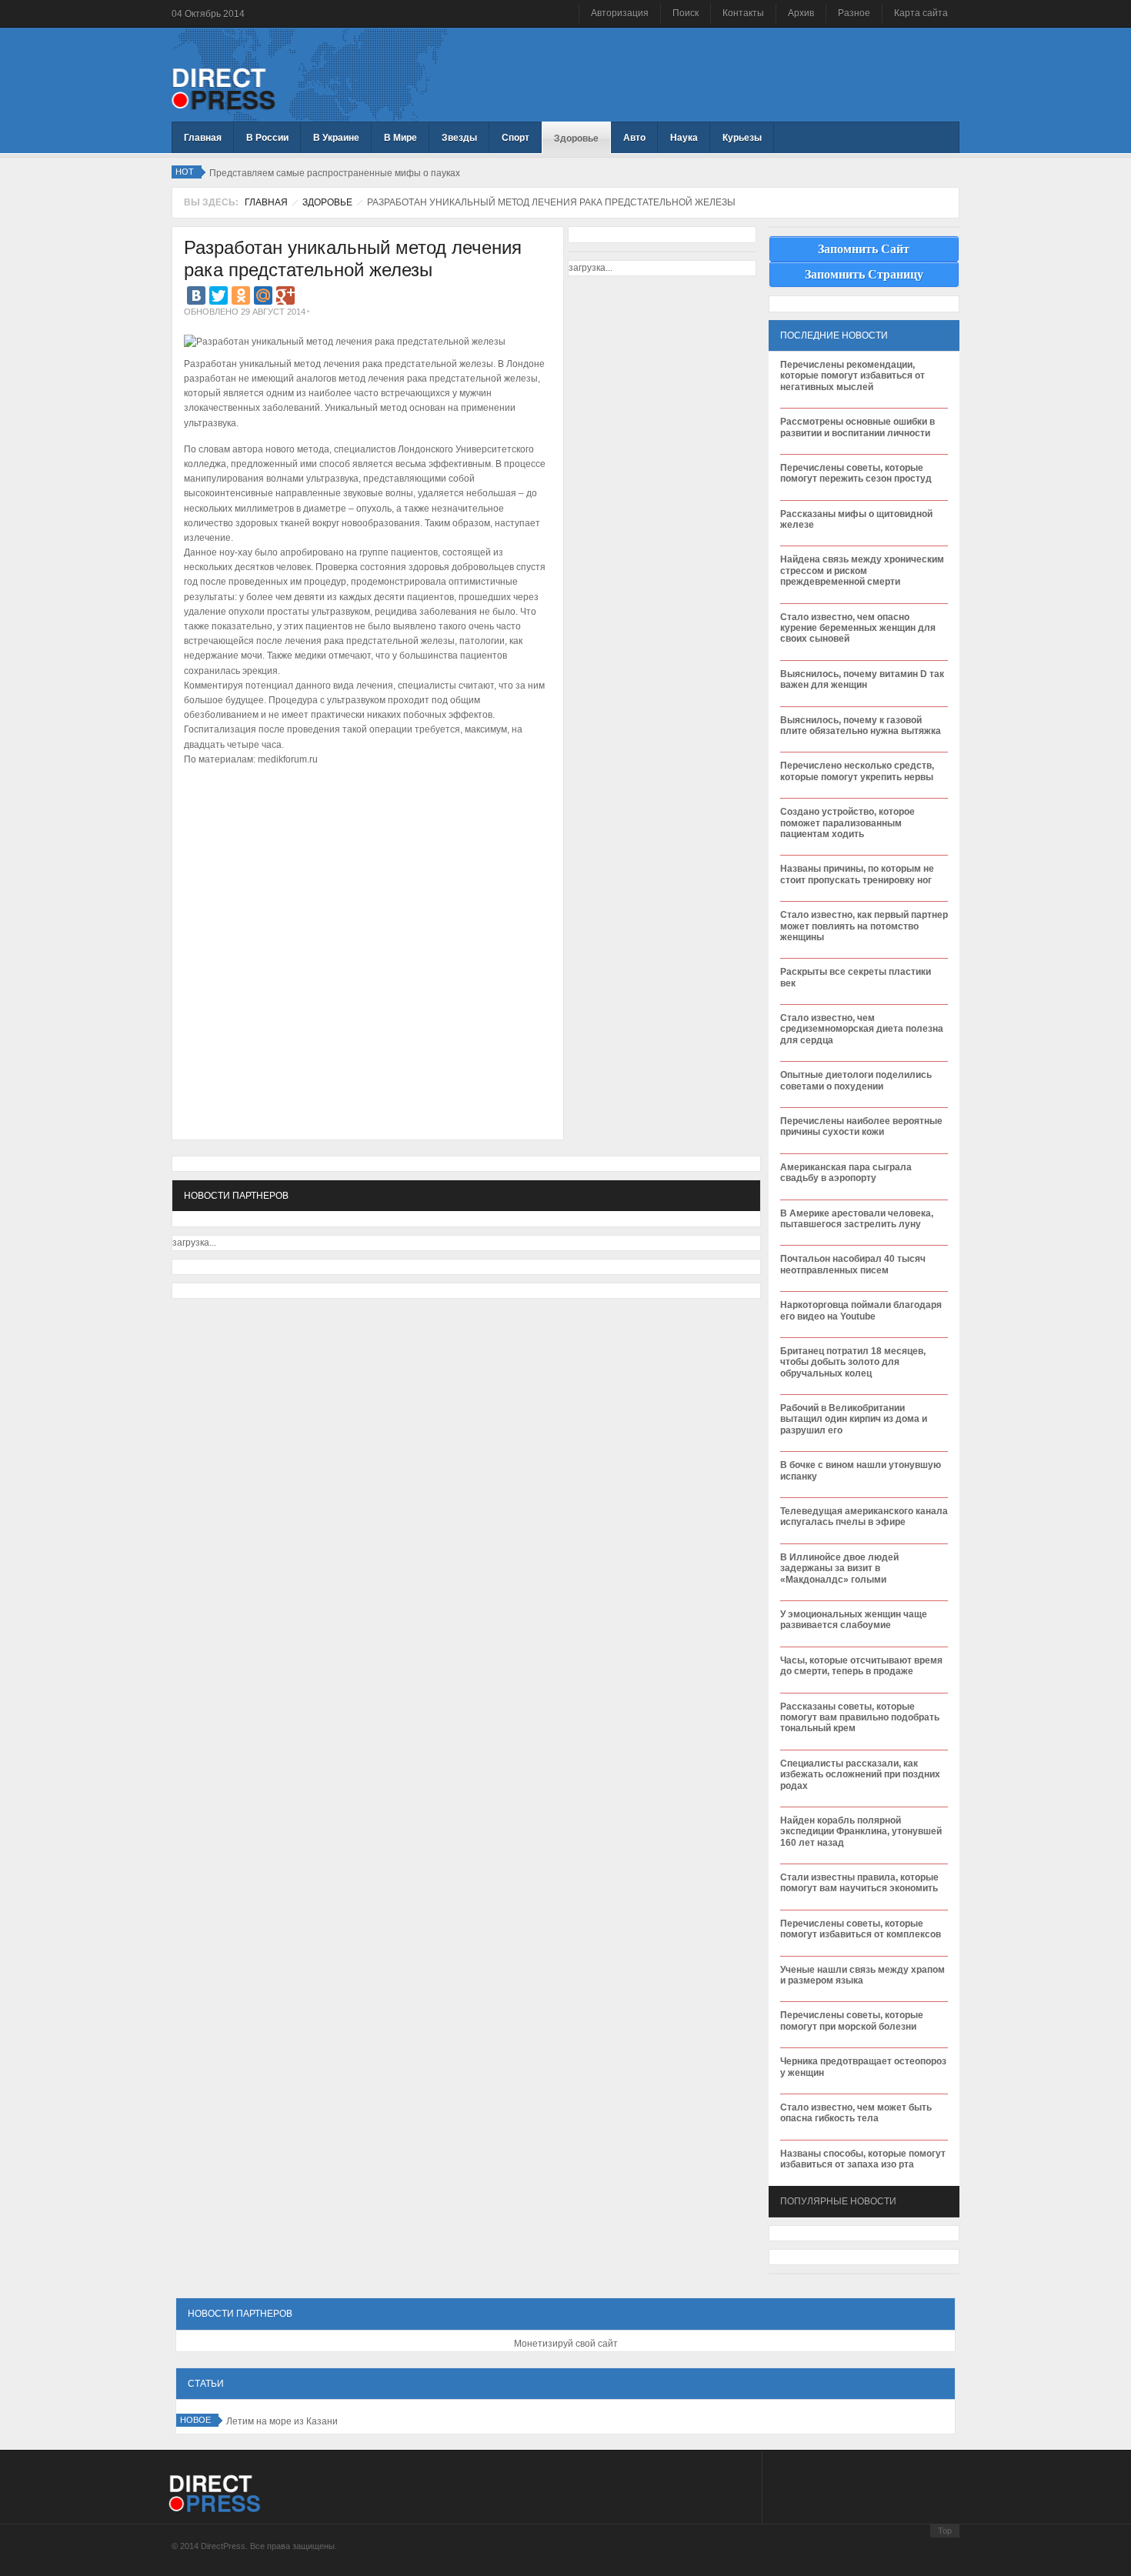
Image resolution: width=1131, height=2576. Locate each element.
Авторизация (620, 13)
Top (945, 2531)
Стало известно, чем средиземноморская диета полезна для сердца (862, 1029)
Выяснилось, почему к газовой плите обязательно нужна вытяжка (861, 726)
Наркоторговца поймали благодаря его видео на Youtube (861, 1310)
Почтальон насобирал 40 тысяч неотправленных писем (853, 1264)
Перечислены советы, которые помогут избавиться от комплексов (861, 1929)
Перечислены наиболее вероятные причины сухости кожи (861, 1126)
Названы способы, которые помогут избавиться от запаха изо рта (863, 2159)
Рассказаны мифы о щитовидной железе (856, 519)
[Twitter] (219, 295)
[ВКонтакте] (196, 295)
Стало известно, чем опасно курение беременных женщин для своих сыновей (858, 628)
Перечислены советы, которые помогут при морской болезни (852, 2020)
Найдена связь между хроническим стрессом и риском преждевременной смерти (862, 571)
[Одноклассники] (241, 295)
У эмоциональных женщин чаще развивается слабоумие (854, 1620)
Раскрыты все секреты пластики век (856, 977)
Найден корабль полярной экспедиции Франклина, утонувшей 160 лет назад (861, 1832)
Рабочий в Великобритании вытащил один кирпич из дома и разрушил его (854, 1419)
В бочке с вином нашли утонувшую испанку (861, 1470)
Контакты (743, 13)
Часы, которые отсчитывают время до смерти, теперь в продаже (861, 1666)
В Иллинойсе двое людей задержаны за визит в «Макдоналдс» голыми (839, 1568)
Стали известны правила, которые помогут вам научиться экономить (859, 1883)
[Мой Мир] (263, 295)
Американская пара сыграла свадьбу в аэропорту (846, 1173)
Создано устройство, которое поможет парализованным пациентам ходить (847, 823)
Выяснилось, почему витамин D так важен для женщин (862, 679)
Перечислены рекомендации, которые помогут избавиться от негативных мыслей (852, 376)
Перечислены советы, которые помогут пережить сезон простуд (856, 473)
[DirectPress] (224, 88)
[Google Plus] (285, 295)
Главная (266, 202)
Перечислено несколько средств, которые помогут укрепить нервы (857, 771)
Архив (801, 13)
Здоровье (327, 202)
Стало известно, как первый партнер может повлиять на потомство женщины (864, 926)
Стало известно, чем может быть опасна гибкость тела (856, 2113)
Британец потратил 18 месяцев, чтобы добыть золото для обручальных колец (853, 1362)
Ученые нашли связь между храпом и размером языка (862, 1975)
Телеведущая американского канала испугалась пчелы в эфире (864, 1517)
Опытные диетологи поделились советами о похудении (856, 1080)
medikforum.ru (288, 759)
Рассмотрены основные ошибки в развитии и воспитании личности (857, 427)
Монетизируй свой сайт (566, 2344)
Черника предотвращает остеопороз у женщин (863, 2067)
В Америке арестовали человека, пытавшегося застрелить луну (857, 1219)
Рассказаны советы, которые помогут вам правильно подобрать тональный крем (860, 1718)
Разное (854, 13)
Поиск (686, 13)
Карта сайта (921, 13)
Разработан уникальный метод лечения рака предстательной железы (353, 259)
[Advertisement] (364, 816)
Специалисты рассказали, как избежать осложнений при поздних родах (860, 1775)
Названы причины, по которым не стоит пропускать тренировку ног (857, 874)
